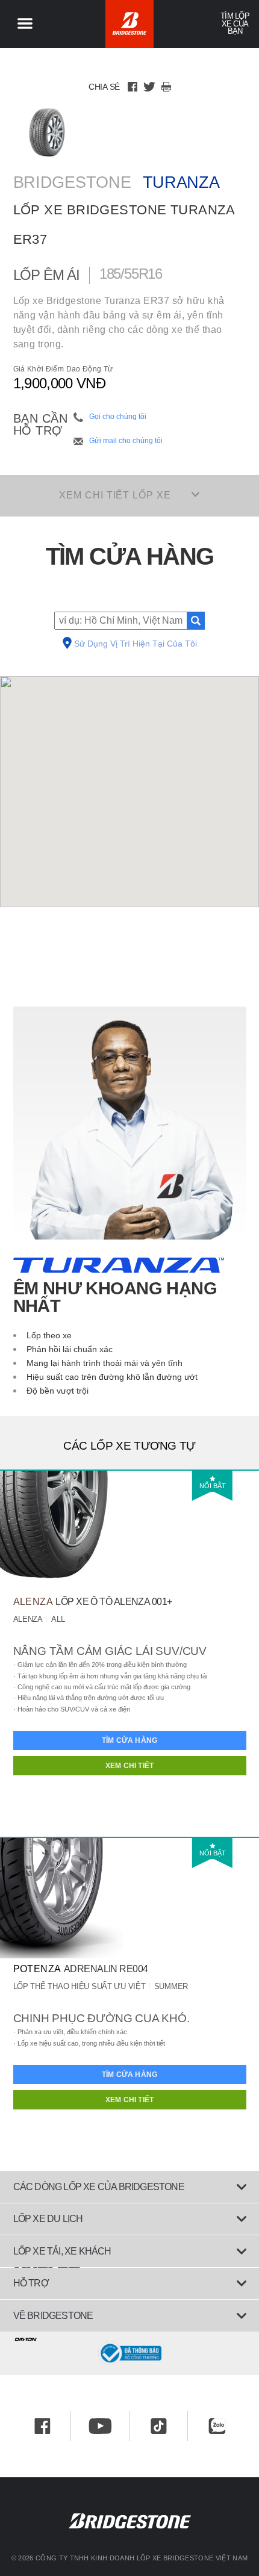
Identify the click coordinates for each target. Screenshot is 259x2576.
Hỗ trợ (31, 2283)
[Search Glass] (196, 621)
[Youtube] (100, 2426)
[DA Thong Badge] (129, 2353)
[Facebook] (133, 87)
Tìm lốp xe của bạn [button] (235, 24)
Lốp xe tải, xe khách (62, 2251)
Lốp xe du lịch (48, 2219)
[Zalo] (217, 2426)
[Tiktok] (159, 2426)
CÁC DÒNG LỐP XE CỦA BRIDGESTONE (99, 2187)
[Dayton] (129, 2337)
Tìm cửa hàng (129, 1740)
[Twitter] (149, 87)
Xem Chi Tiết (129, 1766)
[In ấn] (166, 87)
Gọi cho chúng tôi (118, 417)
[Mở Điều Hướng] (25, 24)
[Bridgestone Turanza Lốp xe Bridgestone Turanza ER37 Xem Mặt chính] (47, 132)
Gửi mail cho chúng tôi (126, 441)
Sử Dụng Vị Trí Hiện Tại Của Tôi (136, 644)
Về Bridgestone (53, 2316)
